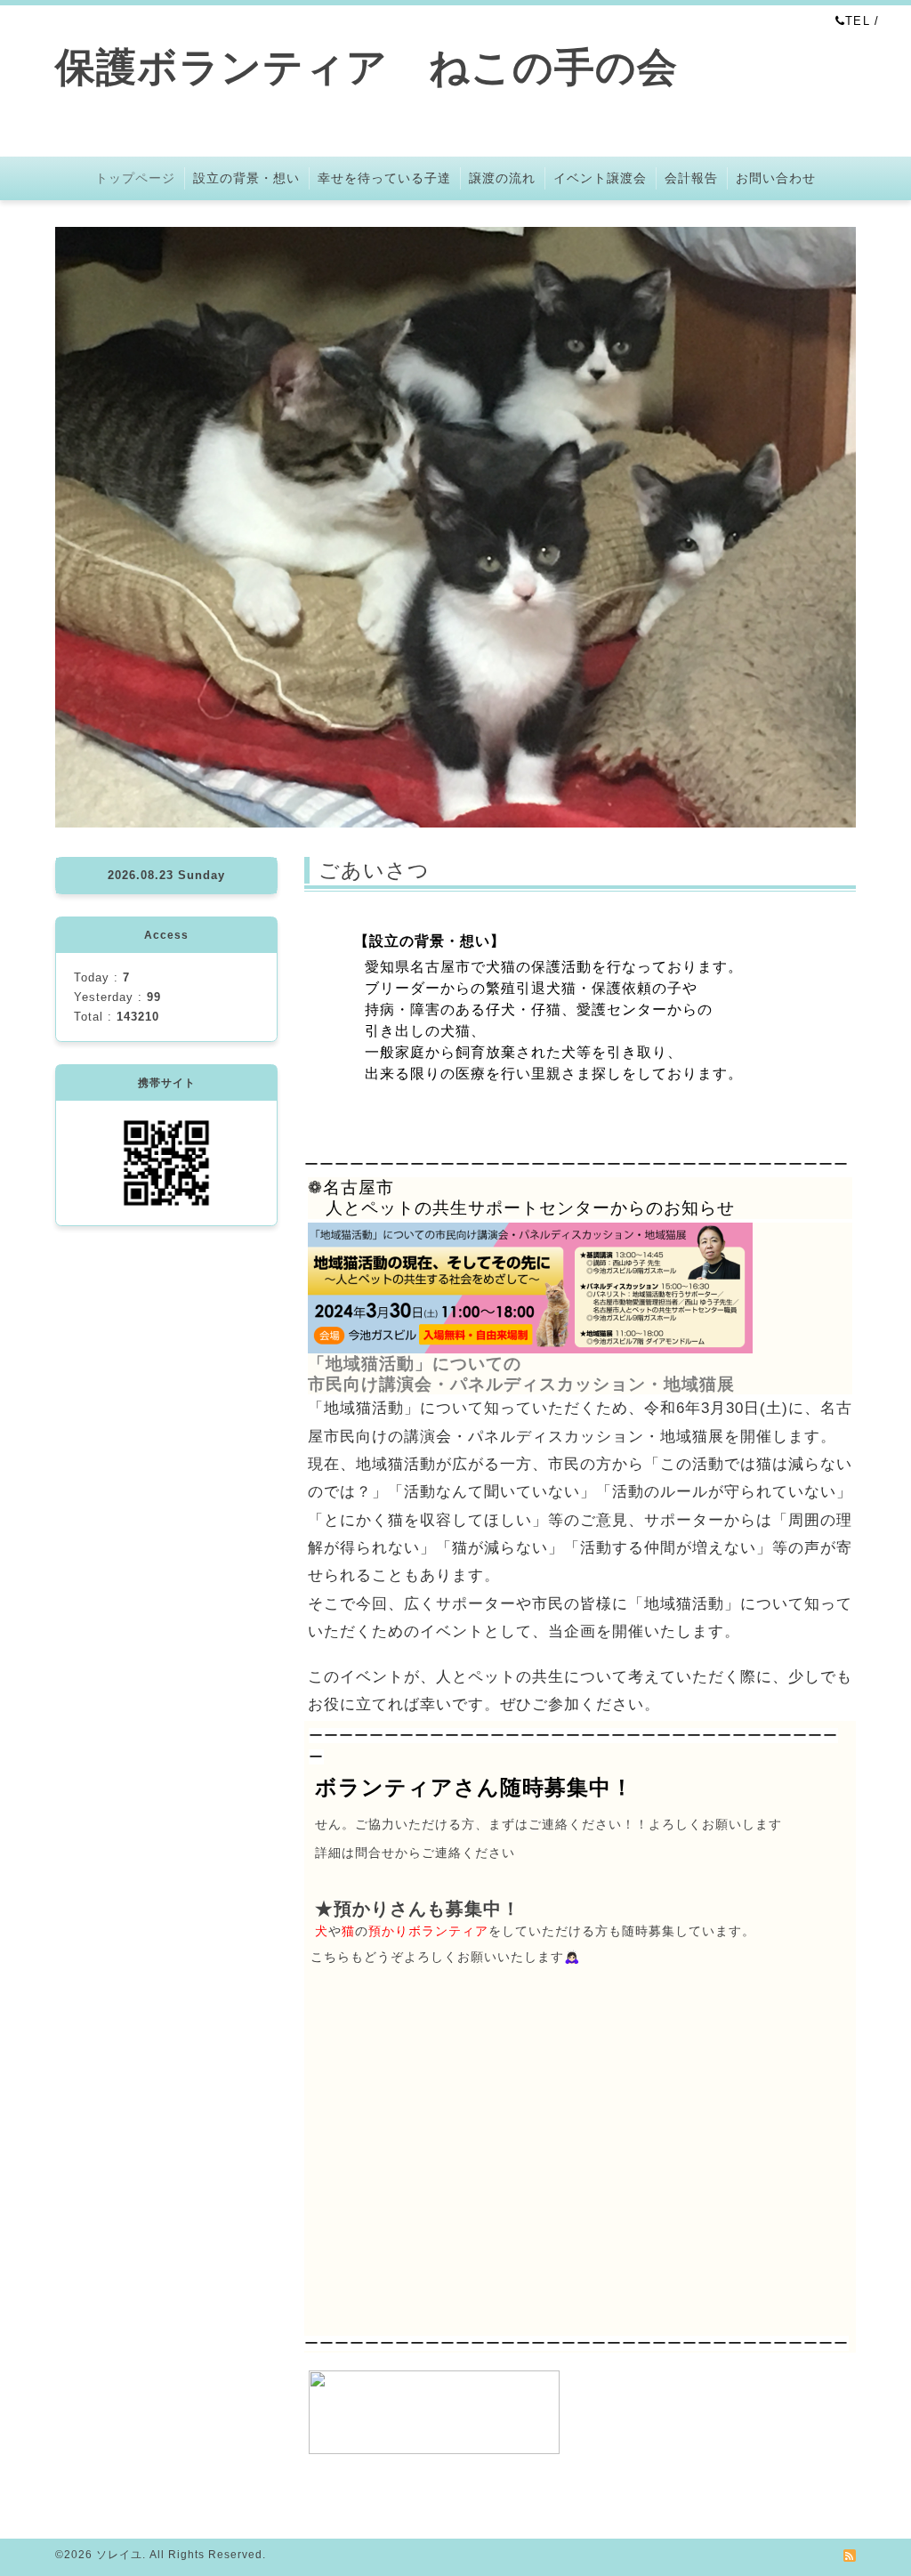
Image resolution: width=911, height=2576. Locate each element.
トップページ (135, 178)
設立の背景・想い (246, 178)
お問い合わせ (776, 178)
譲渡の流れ (502, 178)
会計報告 (691, 178)
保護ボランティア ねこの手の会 (387, 67)
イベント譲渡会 (600, 178)
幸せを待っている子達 (384, 178)
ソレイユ (119, 2555)
